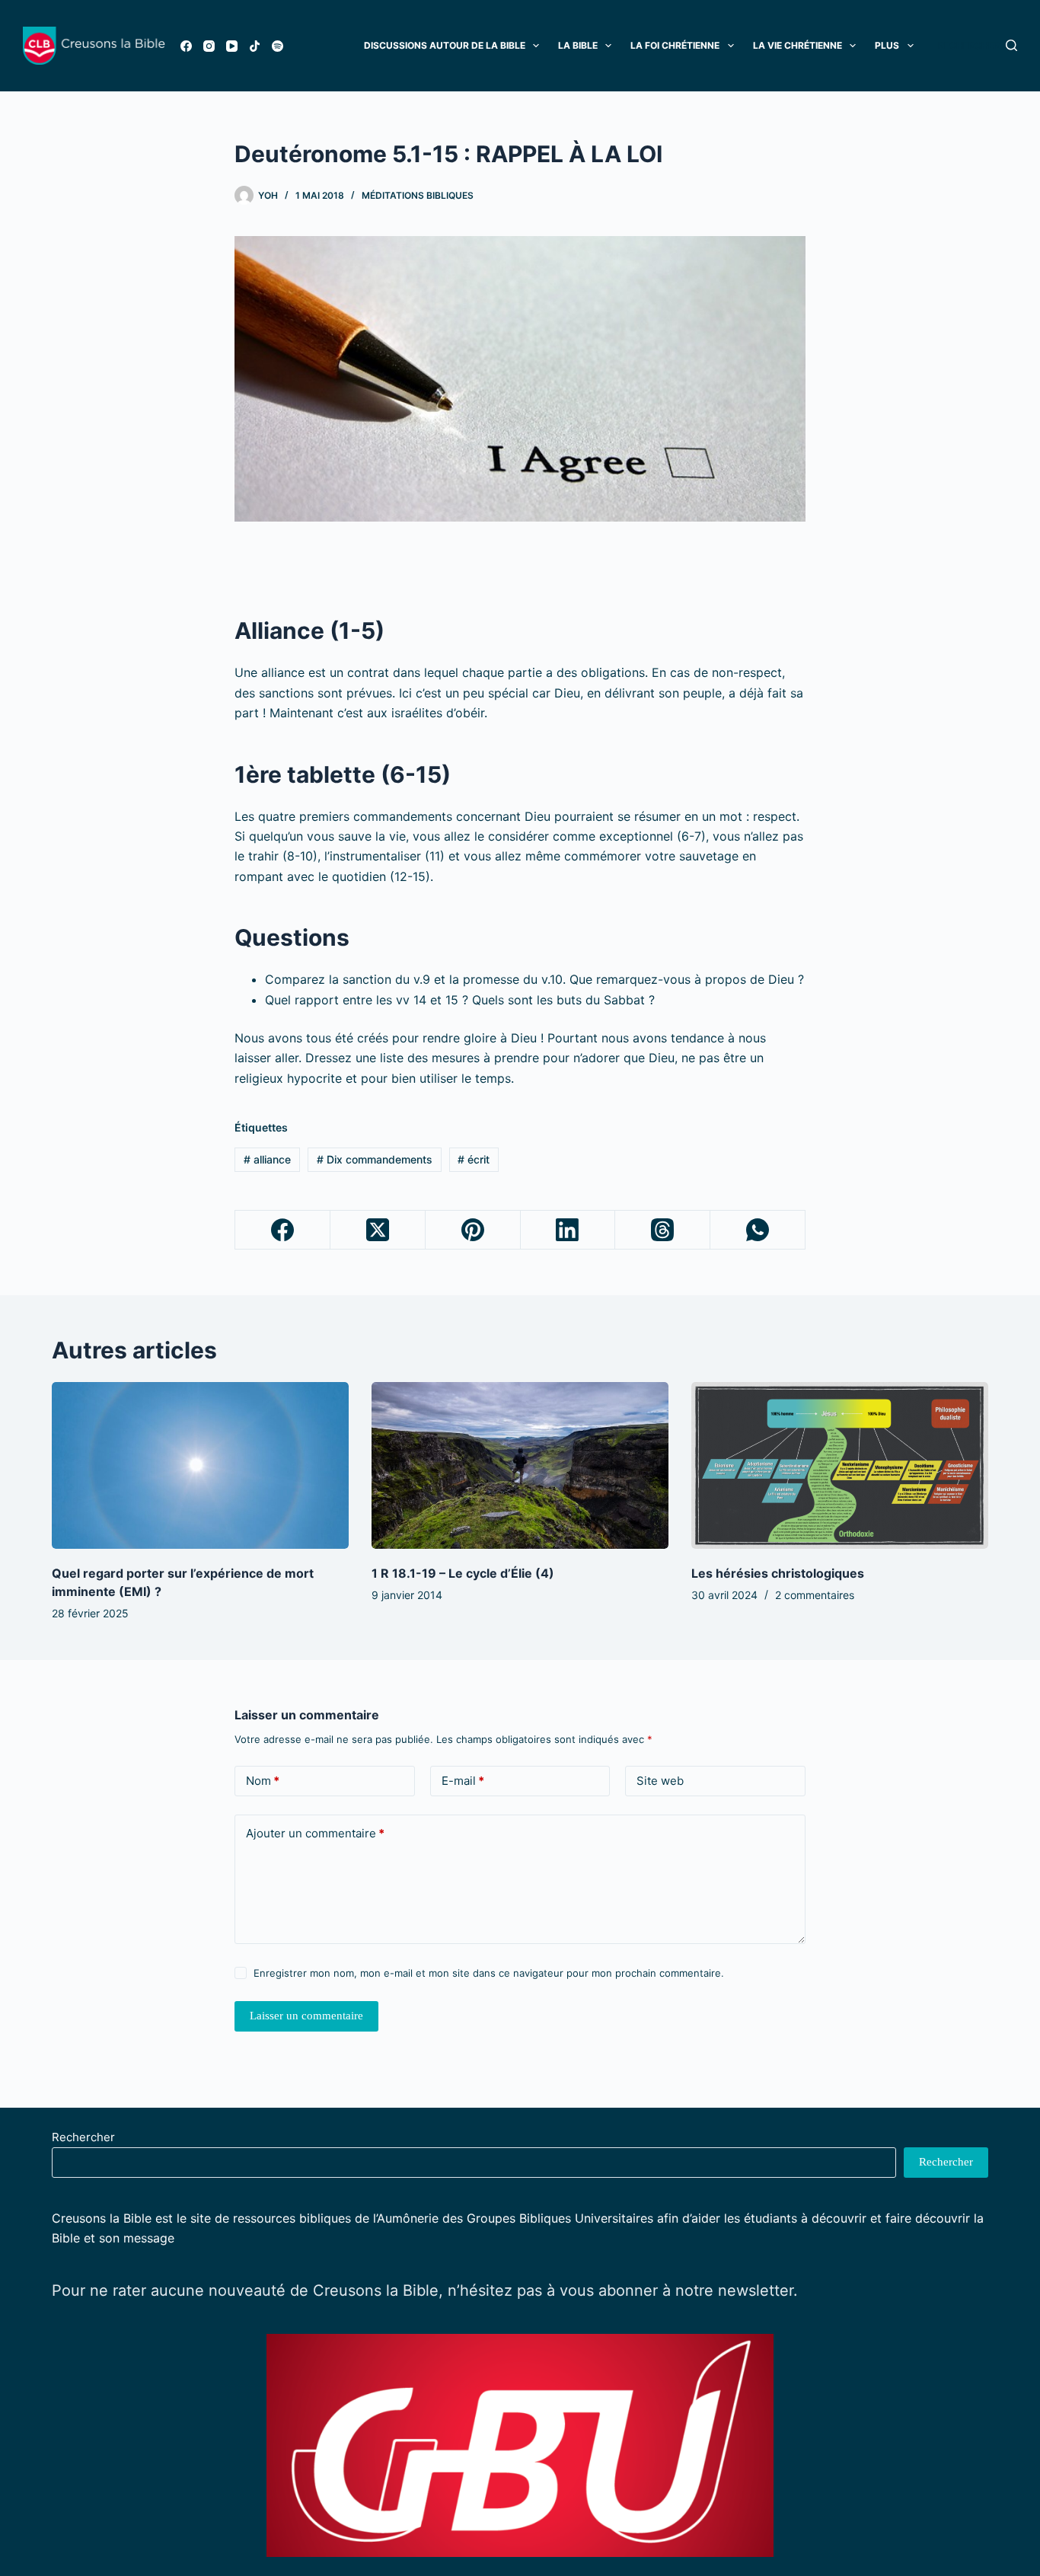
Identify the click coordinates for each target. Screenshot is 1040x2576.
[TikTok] (255, 46)
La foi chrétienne (675, 45)
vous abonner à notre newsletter (676, 2290)
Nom (263, 1781)
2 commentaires (815, 1595)
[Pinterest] (473, 1230)
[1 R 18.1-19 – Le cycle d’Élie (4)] (520, 1465)
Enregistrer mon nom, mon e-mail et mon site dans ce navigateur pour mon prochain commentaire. (489, 1973)
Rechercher (83, 2137)
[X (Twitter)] (378, 1230)
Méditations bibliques (418, 195)
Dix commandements (375, 1159)
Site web (660, 1781)
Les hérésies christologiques (778, 1573)
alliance (267, 1159)
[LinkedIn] (568, 1230)
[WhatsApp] (758, 1230)
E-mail (463, 1781)
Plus (887, 45)
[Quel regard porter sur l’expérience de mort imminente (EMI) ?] (200, 1465)
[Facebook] (186, 46)
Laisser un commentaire (306, 2016)
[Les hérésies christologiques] (840, 1465)
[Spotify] (278, 46)
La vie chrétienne (798, 45)
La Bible (578, 45)
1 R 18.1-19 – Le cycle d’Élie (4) (463, 1573)
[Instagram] (209, 46)
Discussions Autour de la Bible (445, 45)
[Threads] (663, 1230)
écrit (474, 1159)
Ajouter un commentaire (315, 1833)
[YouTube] (232, 46)
